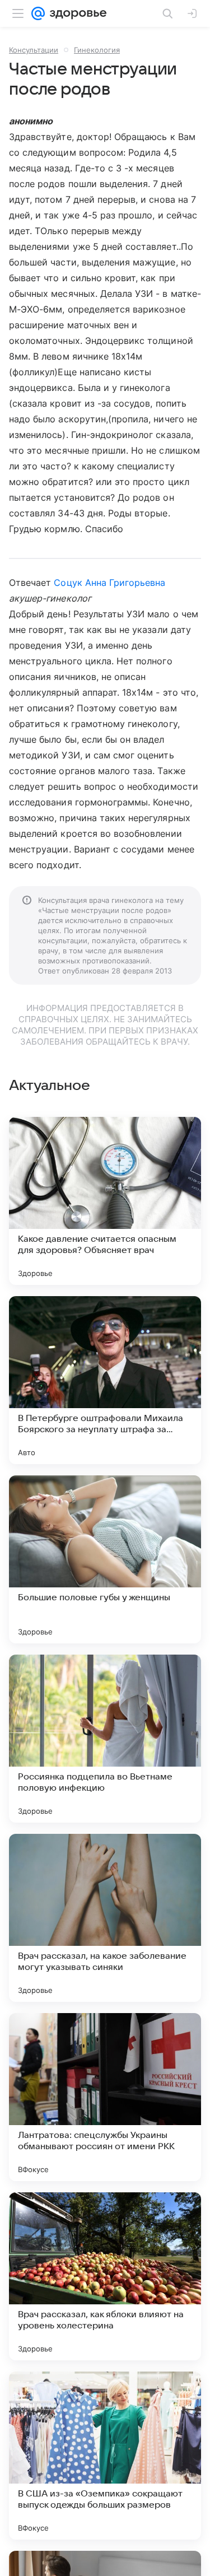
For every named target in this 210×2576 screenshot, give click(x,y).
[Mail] (38, 13)
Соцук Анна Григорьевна (109, 583)
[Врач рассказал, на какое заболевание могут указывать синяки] (105, 1918)
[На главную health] (76, 13)
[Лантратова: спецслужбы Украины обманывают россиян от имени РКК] (105, 2097)
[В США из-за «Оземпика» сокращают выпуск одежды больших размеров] (105, 2456)
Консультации (34, 50)
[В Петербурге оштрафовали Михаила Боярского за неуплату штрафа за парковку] (105, 1380)
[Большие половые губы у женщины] (105, 1559)
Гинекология (97, 50)
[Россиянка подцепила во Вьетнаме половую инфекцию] (105, 1739)
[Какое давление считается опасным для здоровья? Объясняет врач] (105, 1201)
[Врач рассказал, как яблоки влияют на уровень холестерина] (105, 2276)
